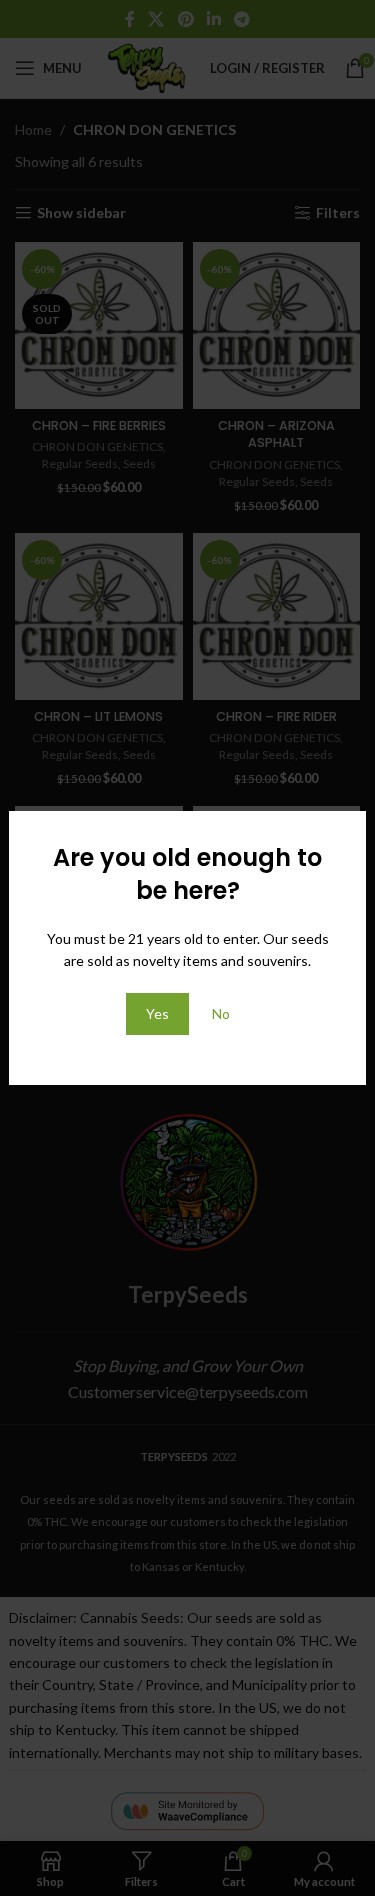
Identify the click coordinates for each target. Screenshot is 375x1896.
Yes (157, 1013)
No (221, 1013)
